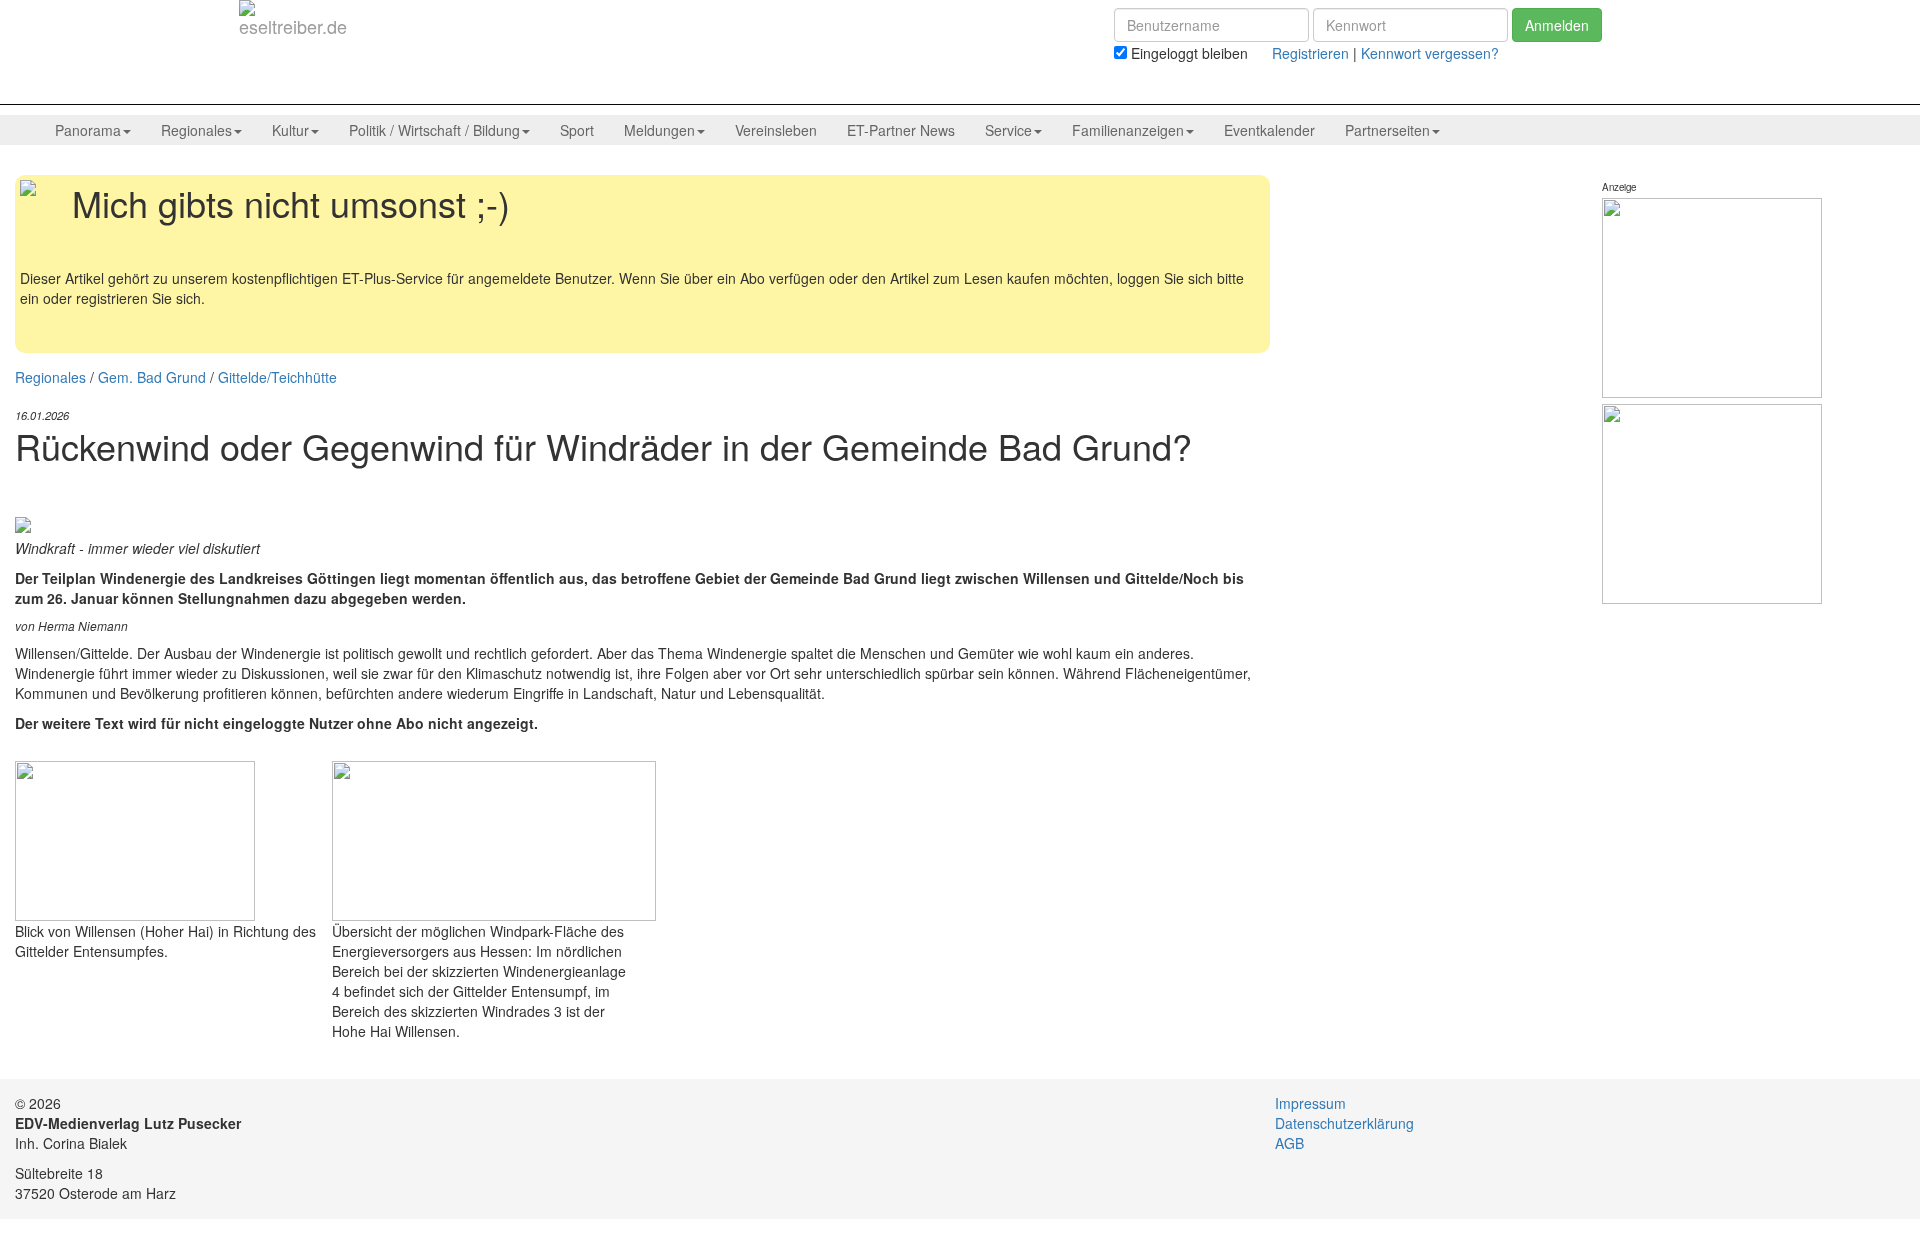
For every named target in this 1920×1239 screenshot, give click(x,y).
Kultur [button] (290, 130)
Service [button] (1008, 130)
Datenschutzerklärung (1344, 1123)
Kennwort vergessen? (1430, 53)
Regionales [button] (196, 130)
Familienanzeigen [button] (1128, 130)
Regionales (50, 377)
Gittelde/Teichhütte (277, 377)
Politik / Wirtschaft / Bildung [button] (434, 130)
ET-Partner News (901, 130)
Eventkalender (1269, 130)
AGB (1289, 1143)
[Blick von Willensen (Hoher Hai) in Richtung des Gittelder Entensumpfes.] (135, 838)
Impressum (1310, 1103)
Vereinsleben (776, 130)
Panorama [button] (88, 130)
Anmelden (1557, 25)
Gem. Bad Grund (152, 377)
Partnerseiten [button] (1387, 130)
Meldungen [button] (659, 130)
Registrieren (1310, 53)
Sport (577, 130)
